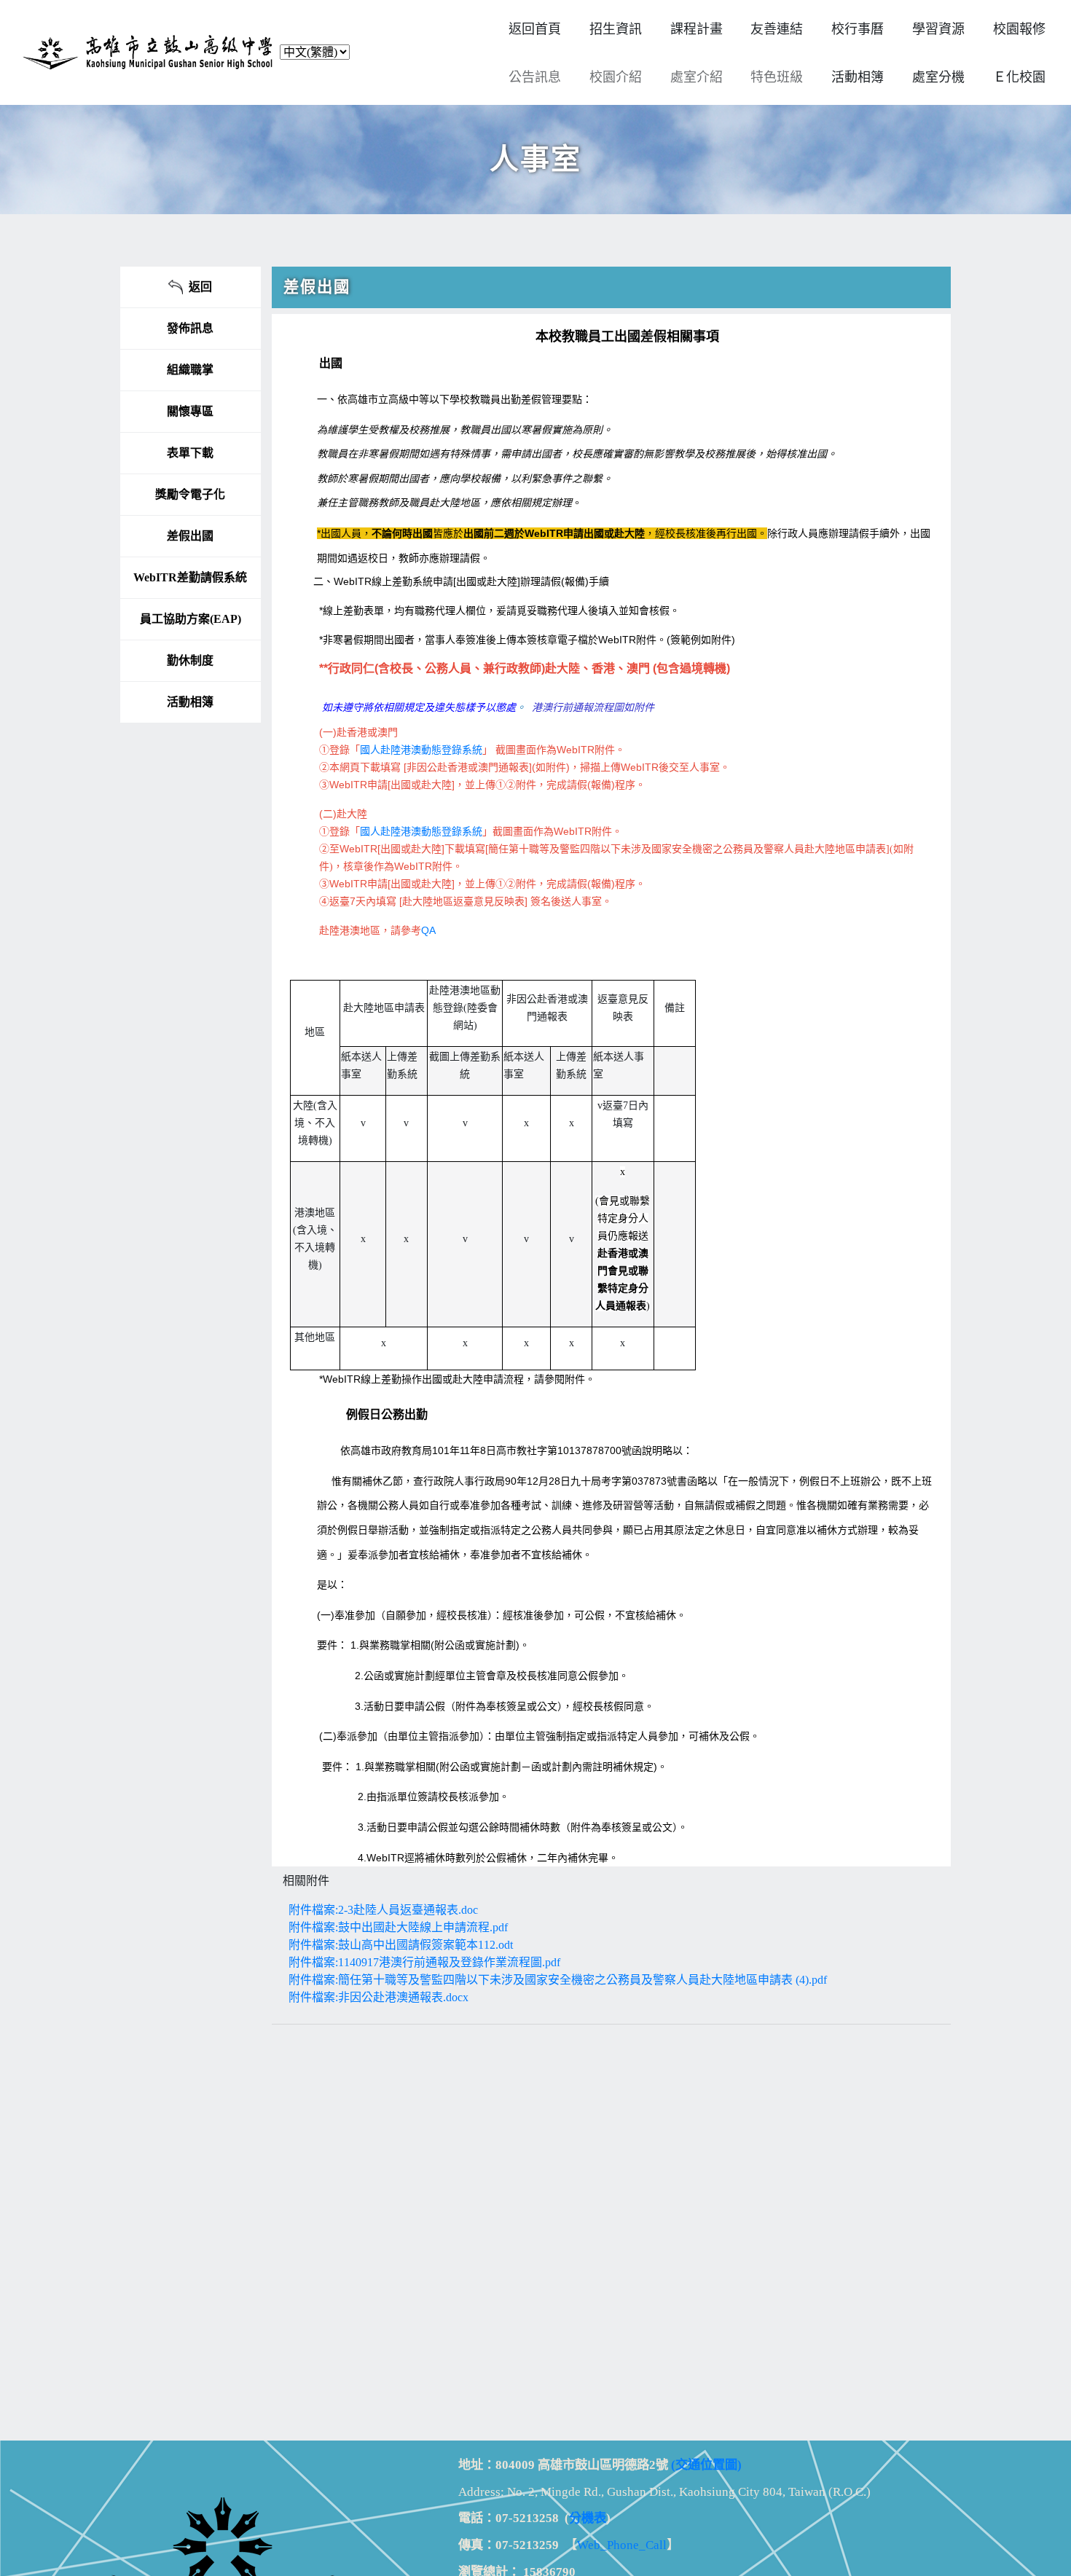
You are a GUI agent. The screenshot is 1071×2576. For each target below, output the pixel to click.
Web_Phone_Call (622, 2545)
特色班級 (777, 77)
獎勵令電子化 (190, 494)
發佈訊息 (190, 328)
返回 (197, 287)
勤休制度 (190, 660)
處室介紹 (697, 77)
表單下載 (190, 453)
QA (428, 930)
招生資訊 (616, 29)
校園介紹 (616, 77)
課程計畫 (697, 29)
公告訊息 (535, 77)
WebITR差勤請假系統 (190, 577)
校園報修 (1019, 29)
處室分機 (938, 77)
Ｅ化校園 (1019, 77)
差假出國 (190, 536)
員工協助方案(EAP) (191, 619)
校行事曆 (858, 29)
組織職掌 (190, 370)
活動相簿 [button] (858, 77)
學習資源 (938, 29)
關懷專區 (190, 411)
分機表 (588, 2518)
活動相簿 (190, 702)
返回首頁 (535, 29)
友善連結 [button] (777, 29)
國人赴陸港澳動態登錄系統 (421, 750)
